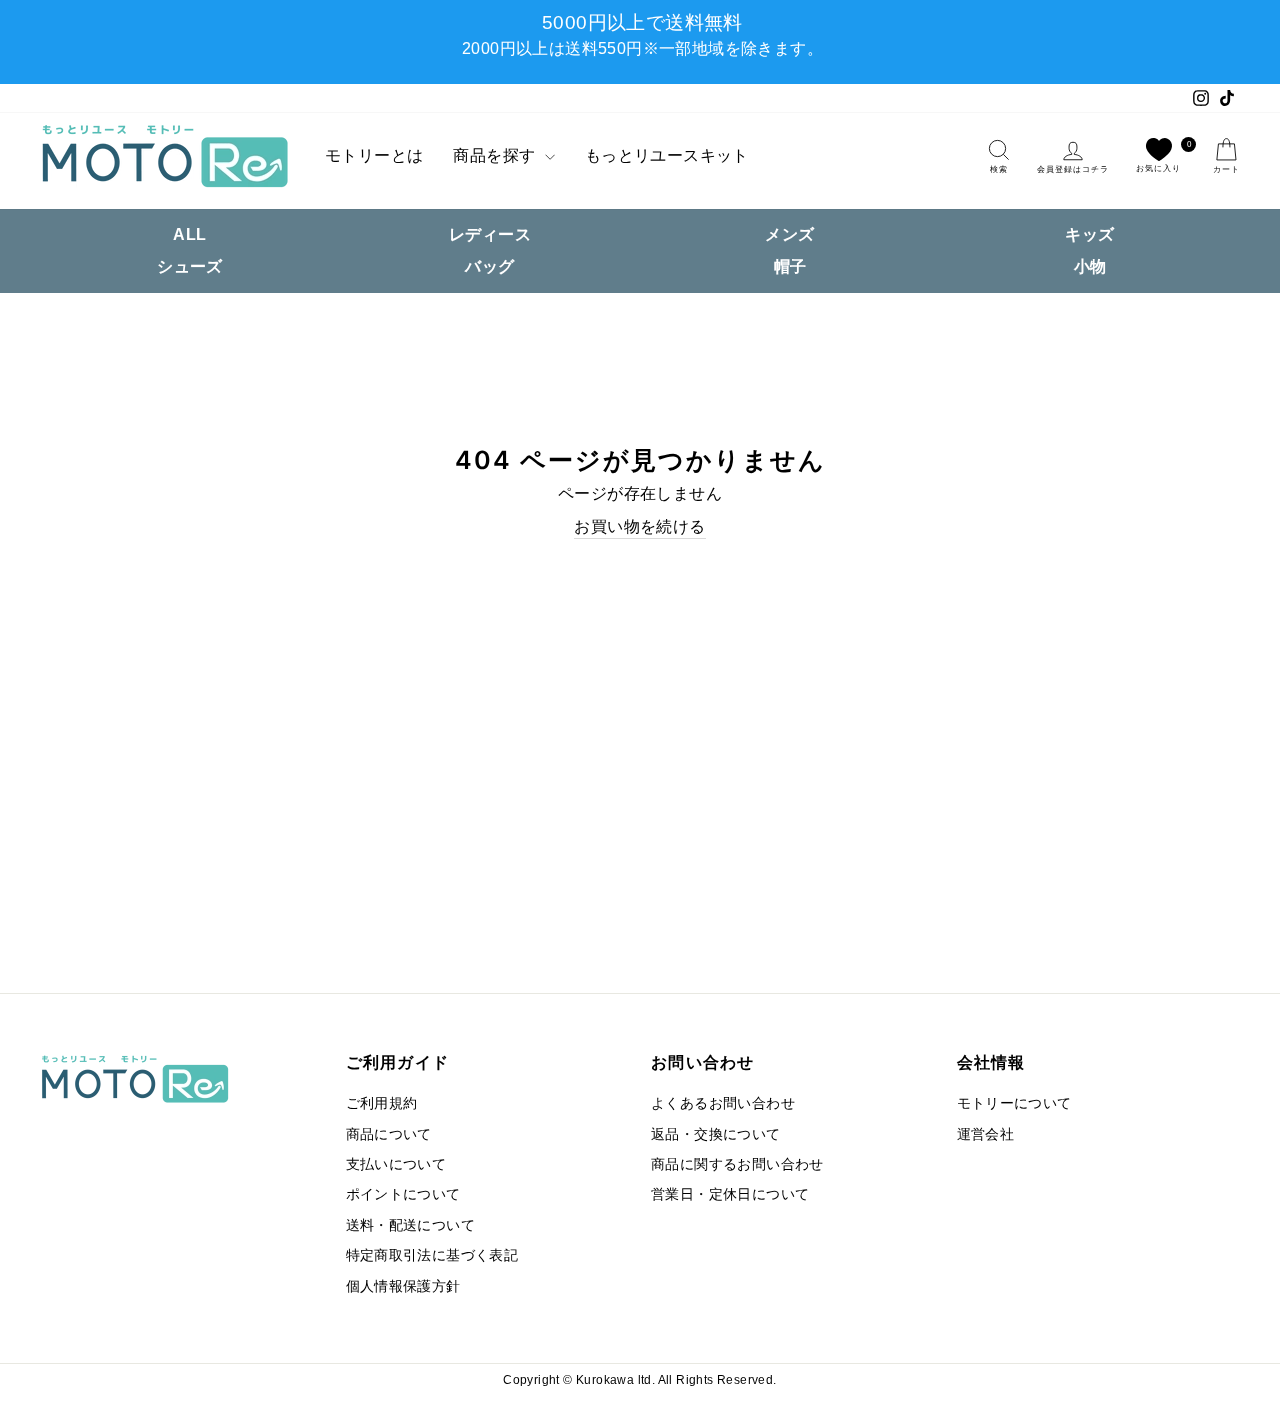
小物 (1090, 266)
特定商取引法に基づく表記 (432, 1255)
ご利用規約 (382, 1103)
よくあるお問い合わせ (723, 1103)
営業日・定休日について (730, 1194)
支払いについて (396, 1164)
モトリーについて (1014, 1103)
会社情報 (991, 1062)
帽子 (790, 266)
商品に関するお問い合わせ (737, 1164)
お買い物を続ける (639, 526)
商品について (389, 1134)
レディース (490, 234)
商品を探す (496, 155)
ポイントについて (403, 1194)
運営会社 (986, 1134)
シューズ (190, 266)
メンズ (789, 234)
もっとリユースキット (667, 155)
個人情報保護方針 (403, 1286)
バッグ (489, 266)
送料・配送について (411, 1225)
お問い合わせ (703, 1062)
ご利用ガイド (398, 1062)
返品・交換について (716, 1134)
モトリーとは (374, 155)
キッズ (1089, 234)
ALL (189, 234)
